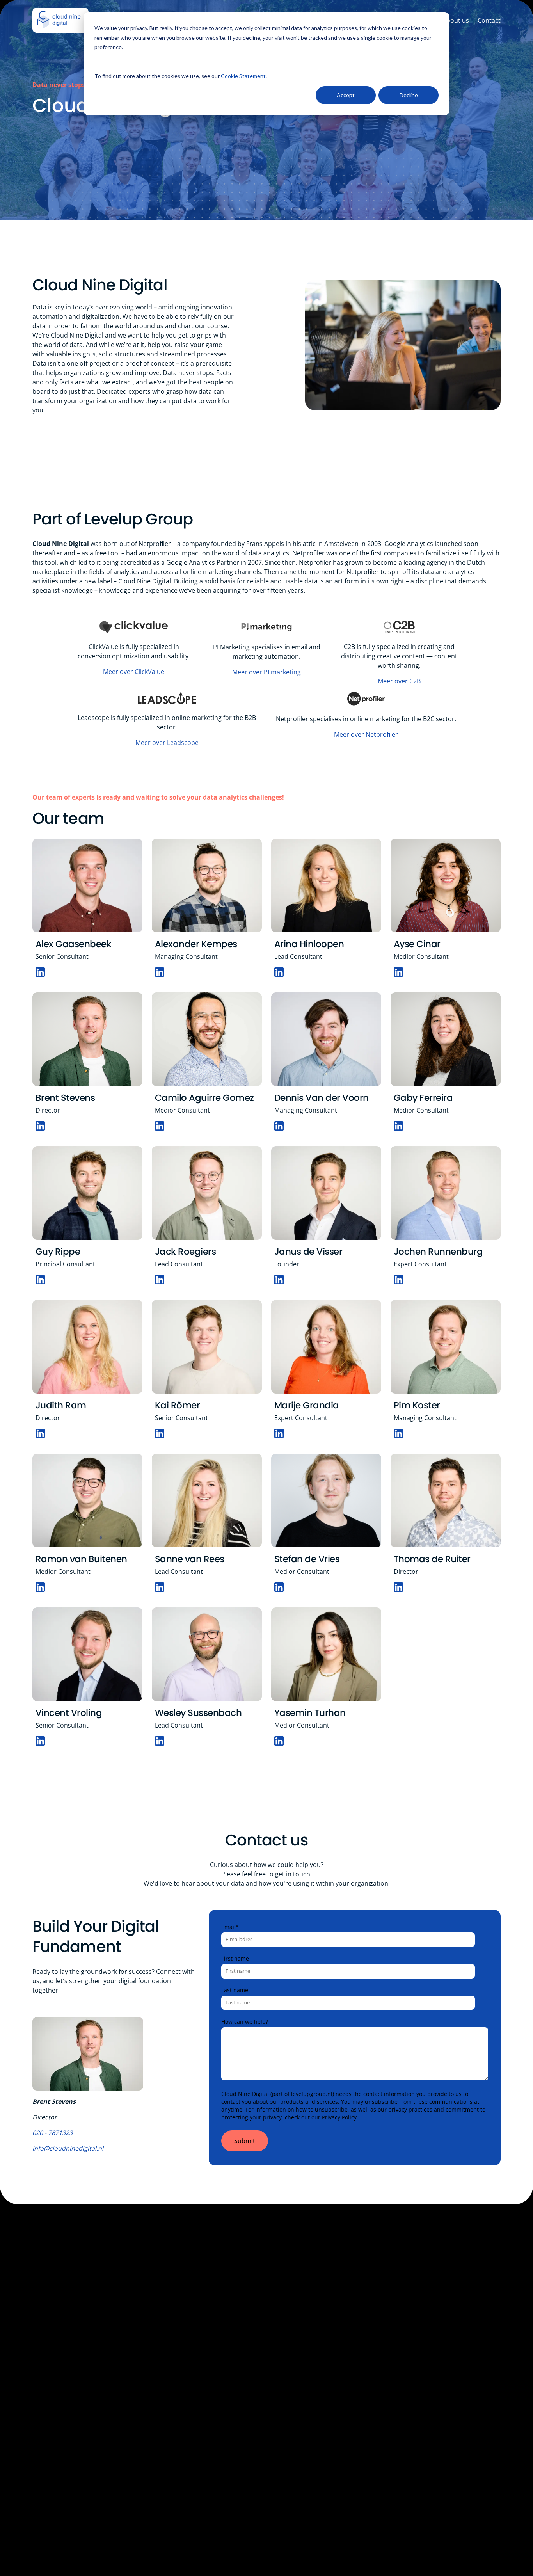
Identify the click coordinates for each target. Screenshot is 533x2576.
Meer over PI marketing (266, 672)
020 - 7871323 (52, 2133)
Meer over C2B (399, 681)
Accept (346, 95)
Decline (409, 95)
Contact (489, 20)
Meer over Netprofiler (366, 734)
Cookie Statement (243, 76)
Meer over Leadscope (167, 743)
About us (456, 20)
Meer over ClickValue (134, 672)
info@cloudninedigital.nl (68, 2148)
